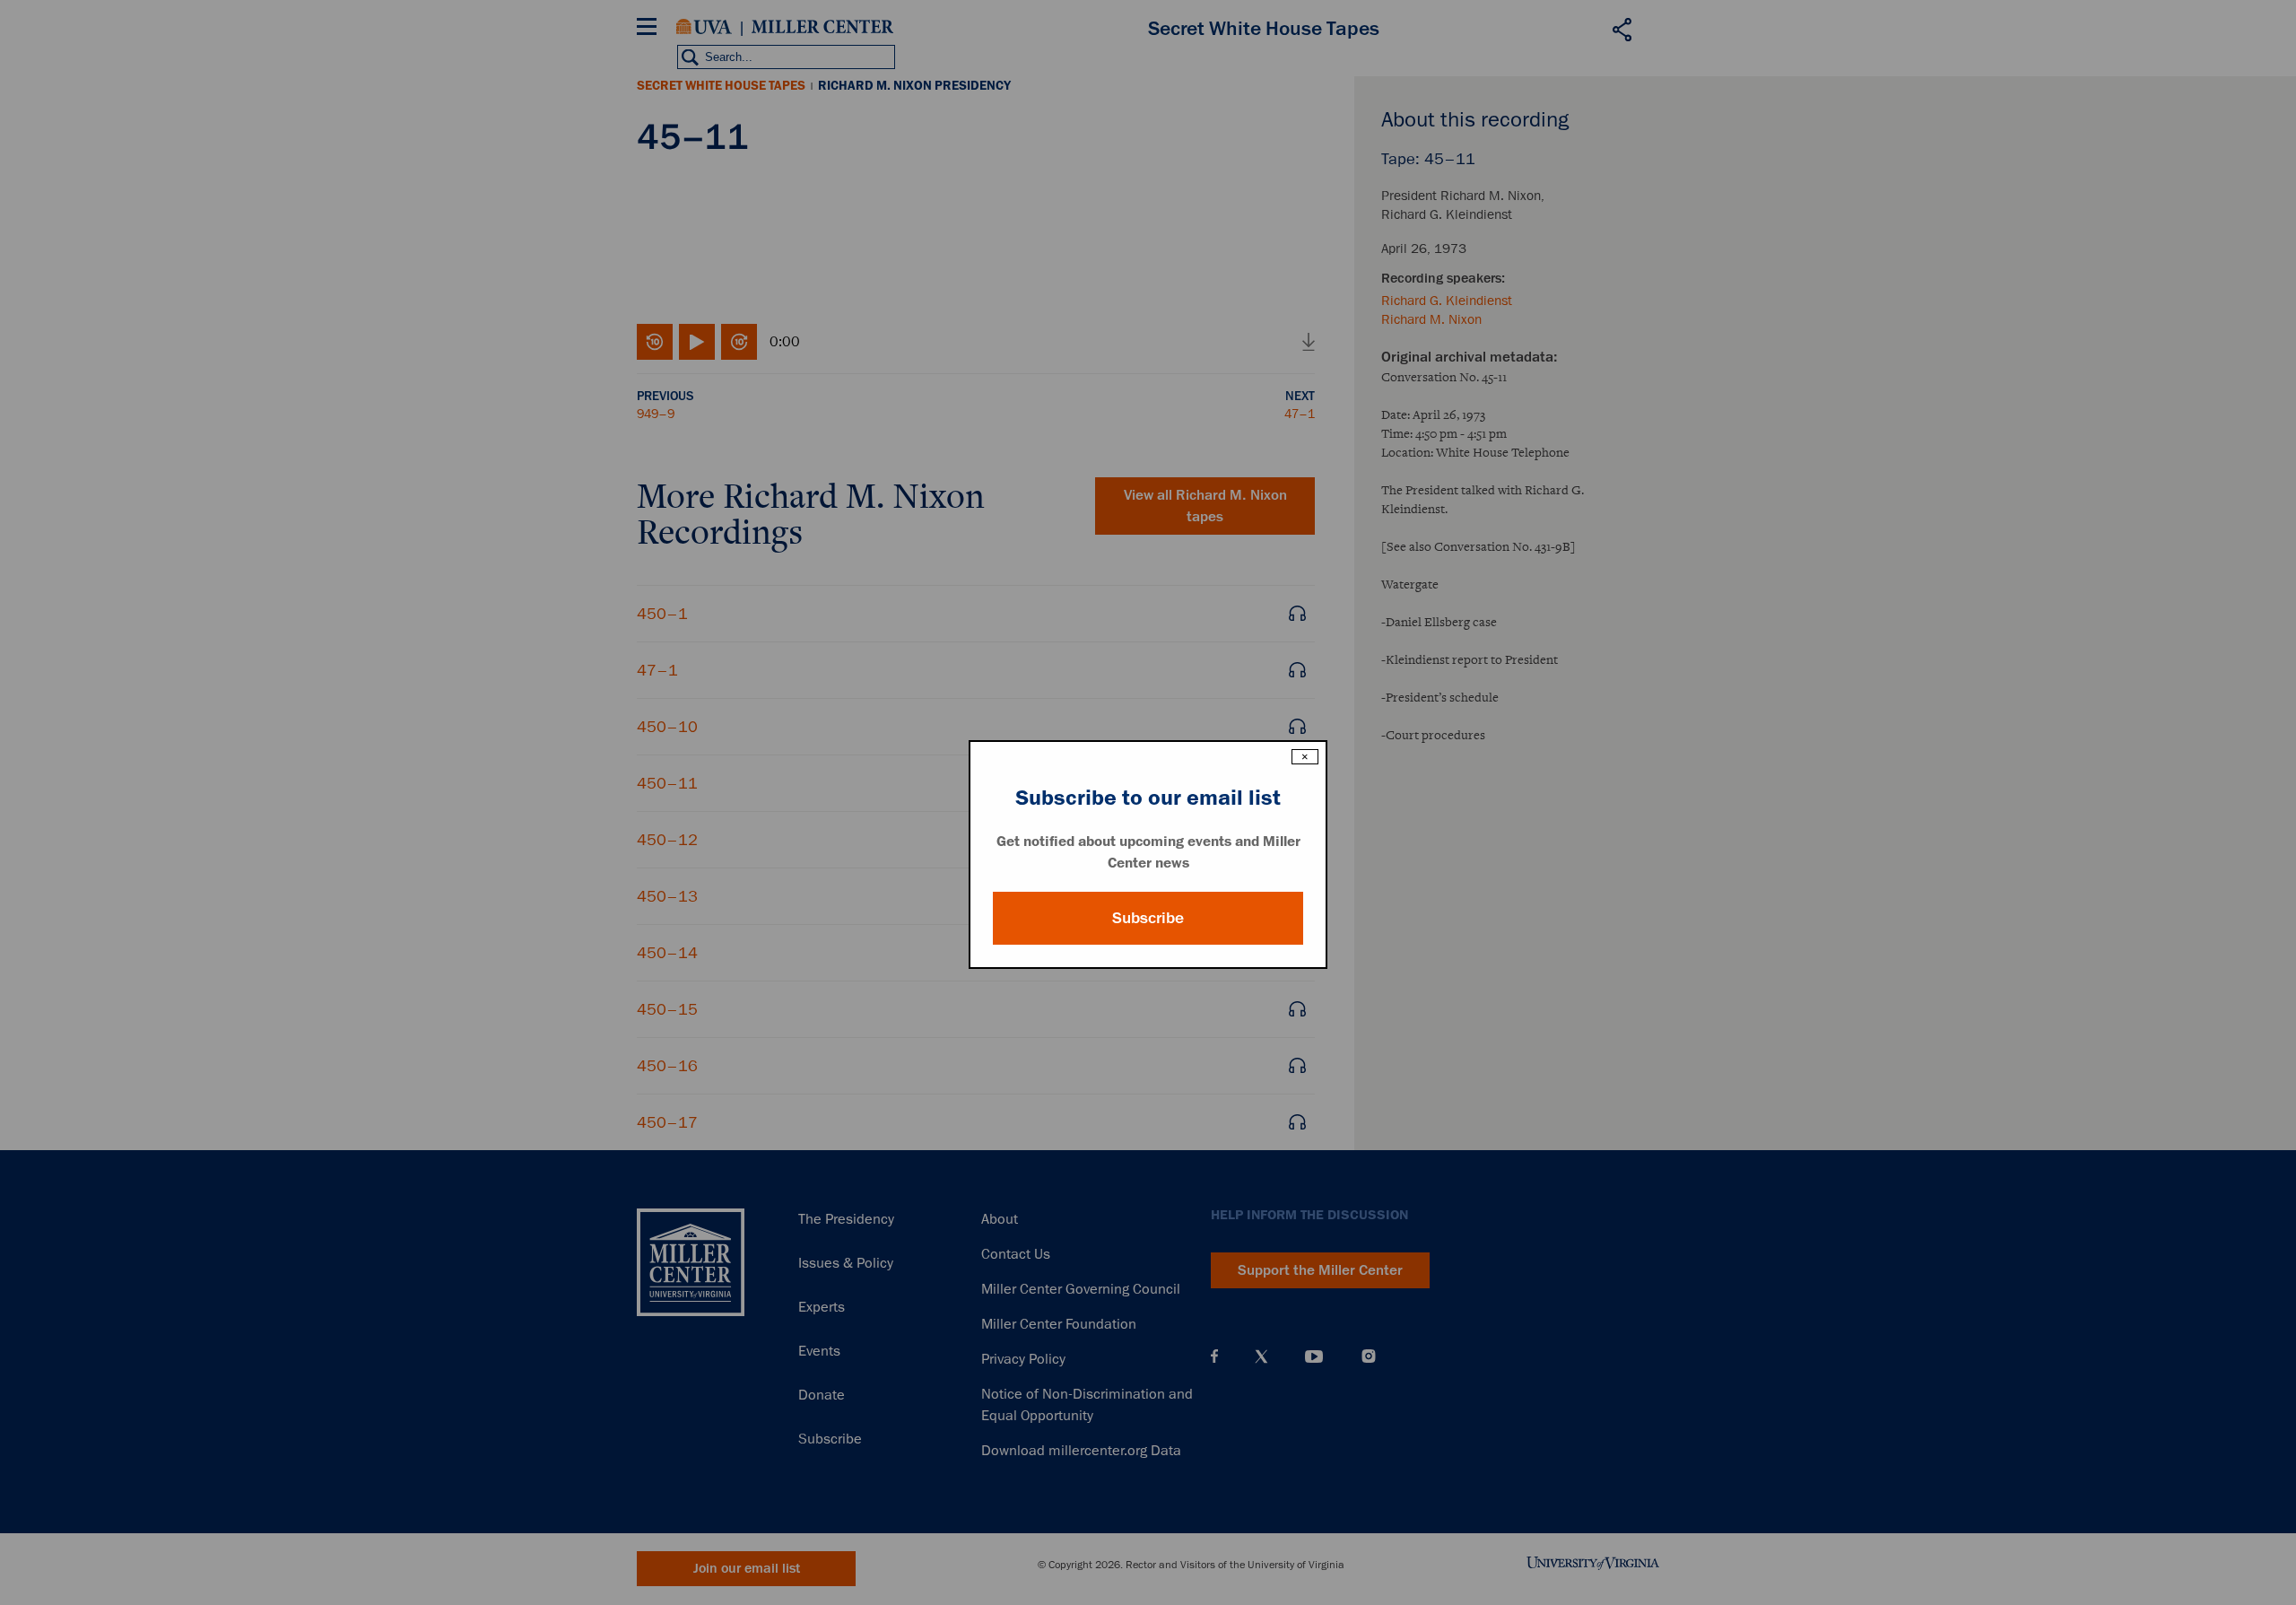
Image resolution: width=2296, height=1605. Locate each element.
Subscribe (1148, 918)
